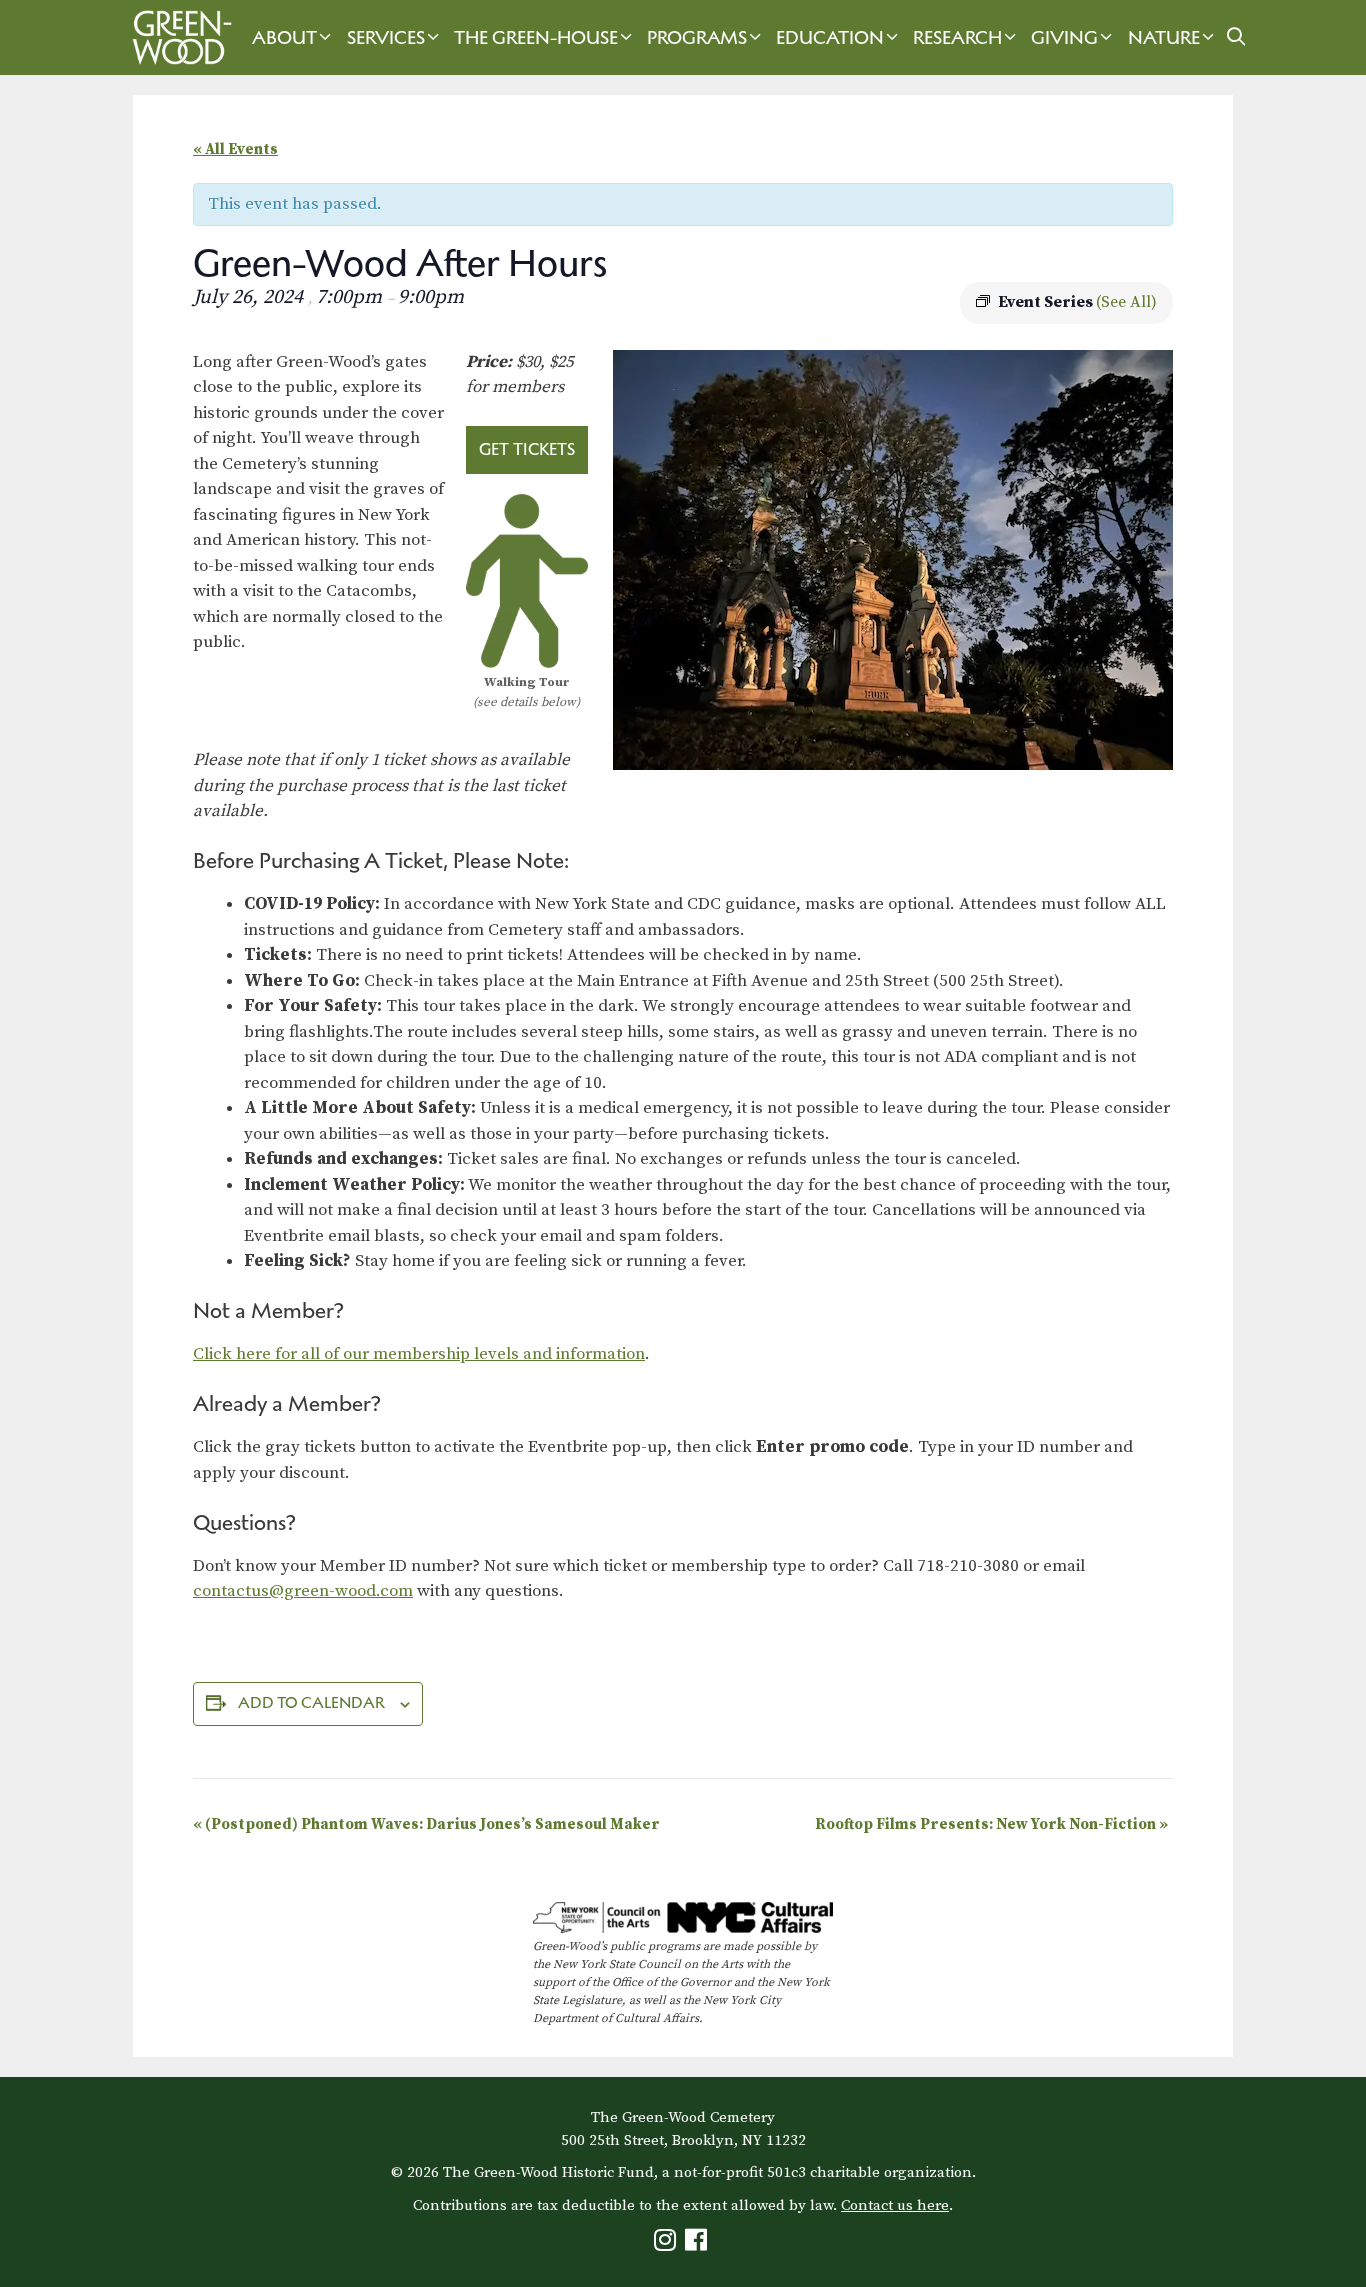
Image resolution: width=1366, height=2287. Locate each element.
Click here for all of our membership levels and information (419, 1354)
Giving (1064, 37)
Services (386, 37)
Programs (697, 37)
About (284, 37)
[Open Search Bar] (1236, 37)
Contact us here (895, 2205)
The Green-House (536, 37)
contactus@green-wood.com (303, 1591)
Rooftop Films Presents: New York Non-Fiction (991, 1824)
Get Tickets (527, 449)
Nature (1164, 37)
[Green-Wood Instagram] (667, 2244)
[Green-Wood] (177, 37)
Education (830, 37)
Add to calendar (311, 1702)
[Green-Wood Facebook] (698, 2244)
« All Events (235, 149)
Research (957, 37)
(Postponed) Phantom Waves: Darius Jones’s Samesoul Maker (428, 1824)
